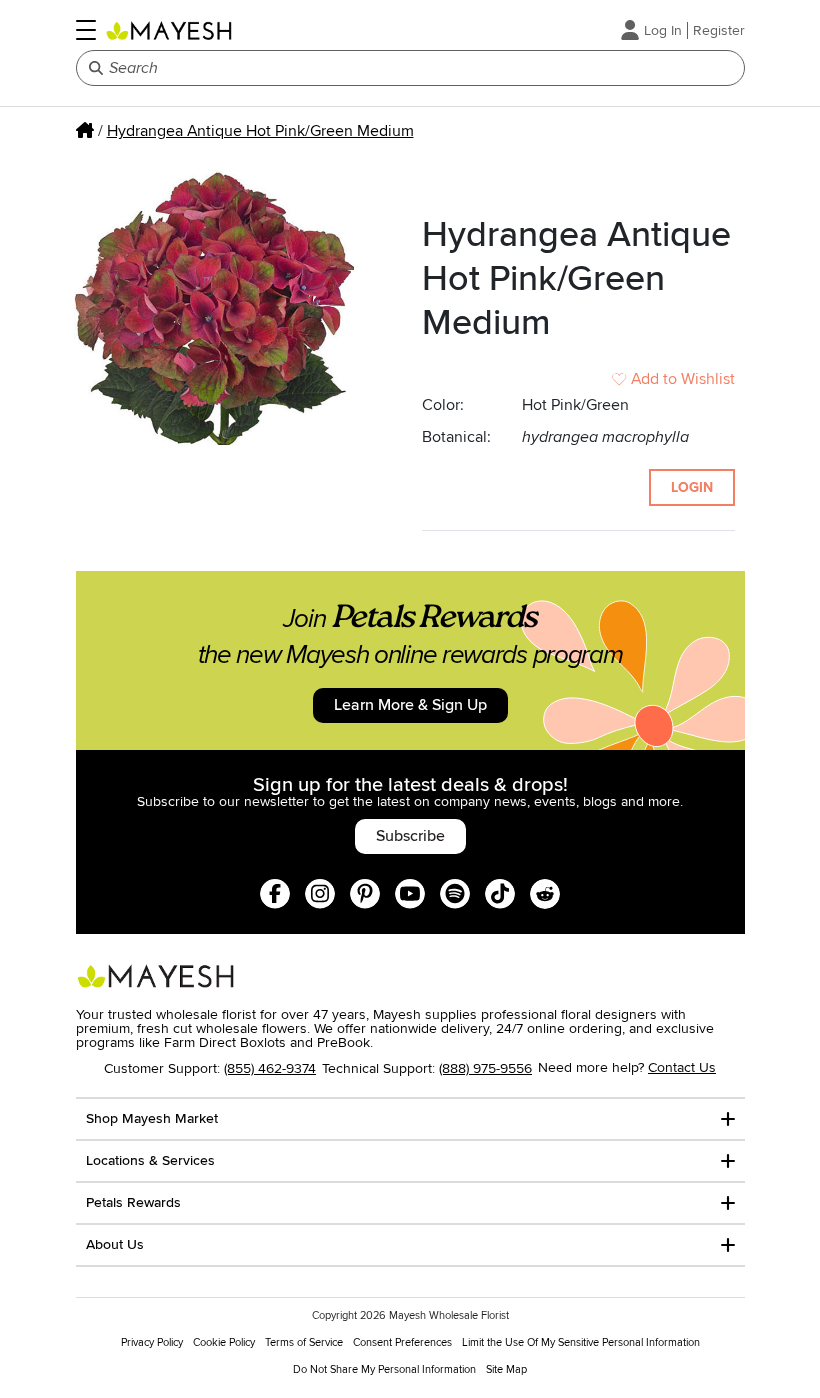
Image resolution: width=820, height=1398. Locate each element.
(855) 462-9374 (270, 1068)
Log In (663, 30)
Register (719, 30)
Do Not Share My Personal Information (384, 1369)
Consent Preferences (402, 1342)
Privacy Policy (152, 1342)
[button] (86, 30)
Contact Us (682, 1067)
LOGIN (692, 487)
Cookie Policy (224, 1342)
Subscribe (410, 836)
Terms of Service (304, 1342)
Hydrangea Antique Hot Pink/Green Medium (260, 131)
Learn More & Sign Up (410, 705)
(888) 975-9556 (485, 1068)
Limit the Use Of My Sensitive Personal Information (581, 1342)
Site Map (506, 1369)
